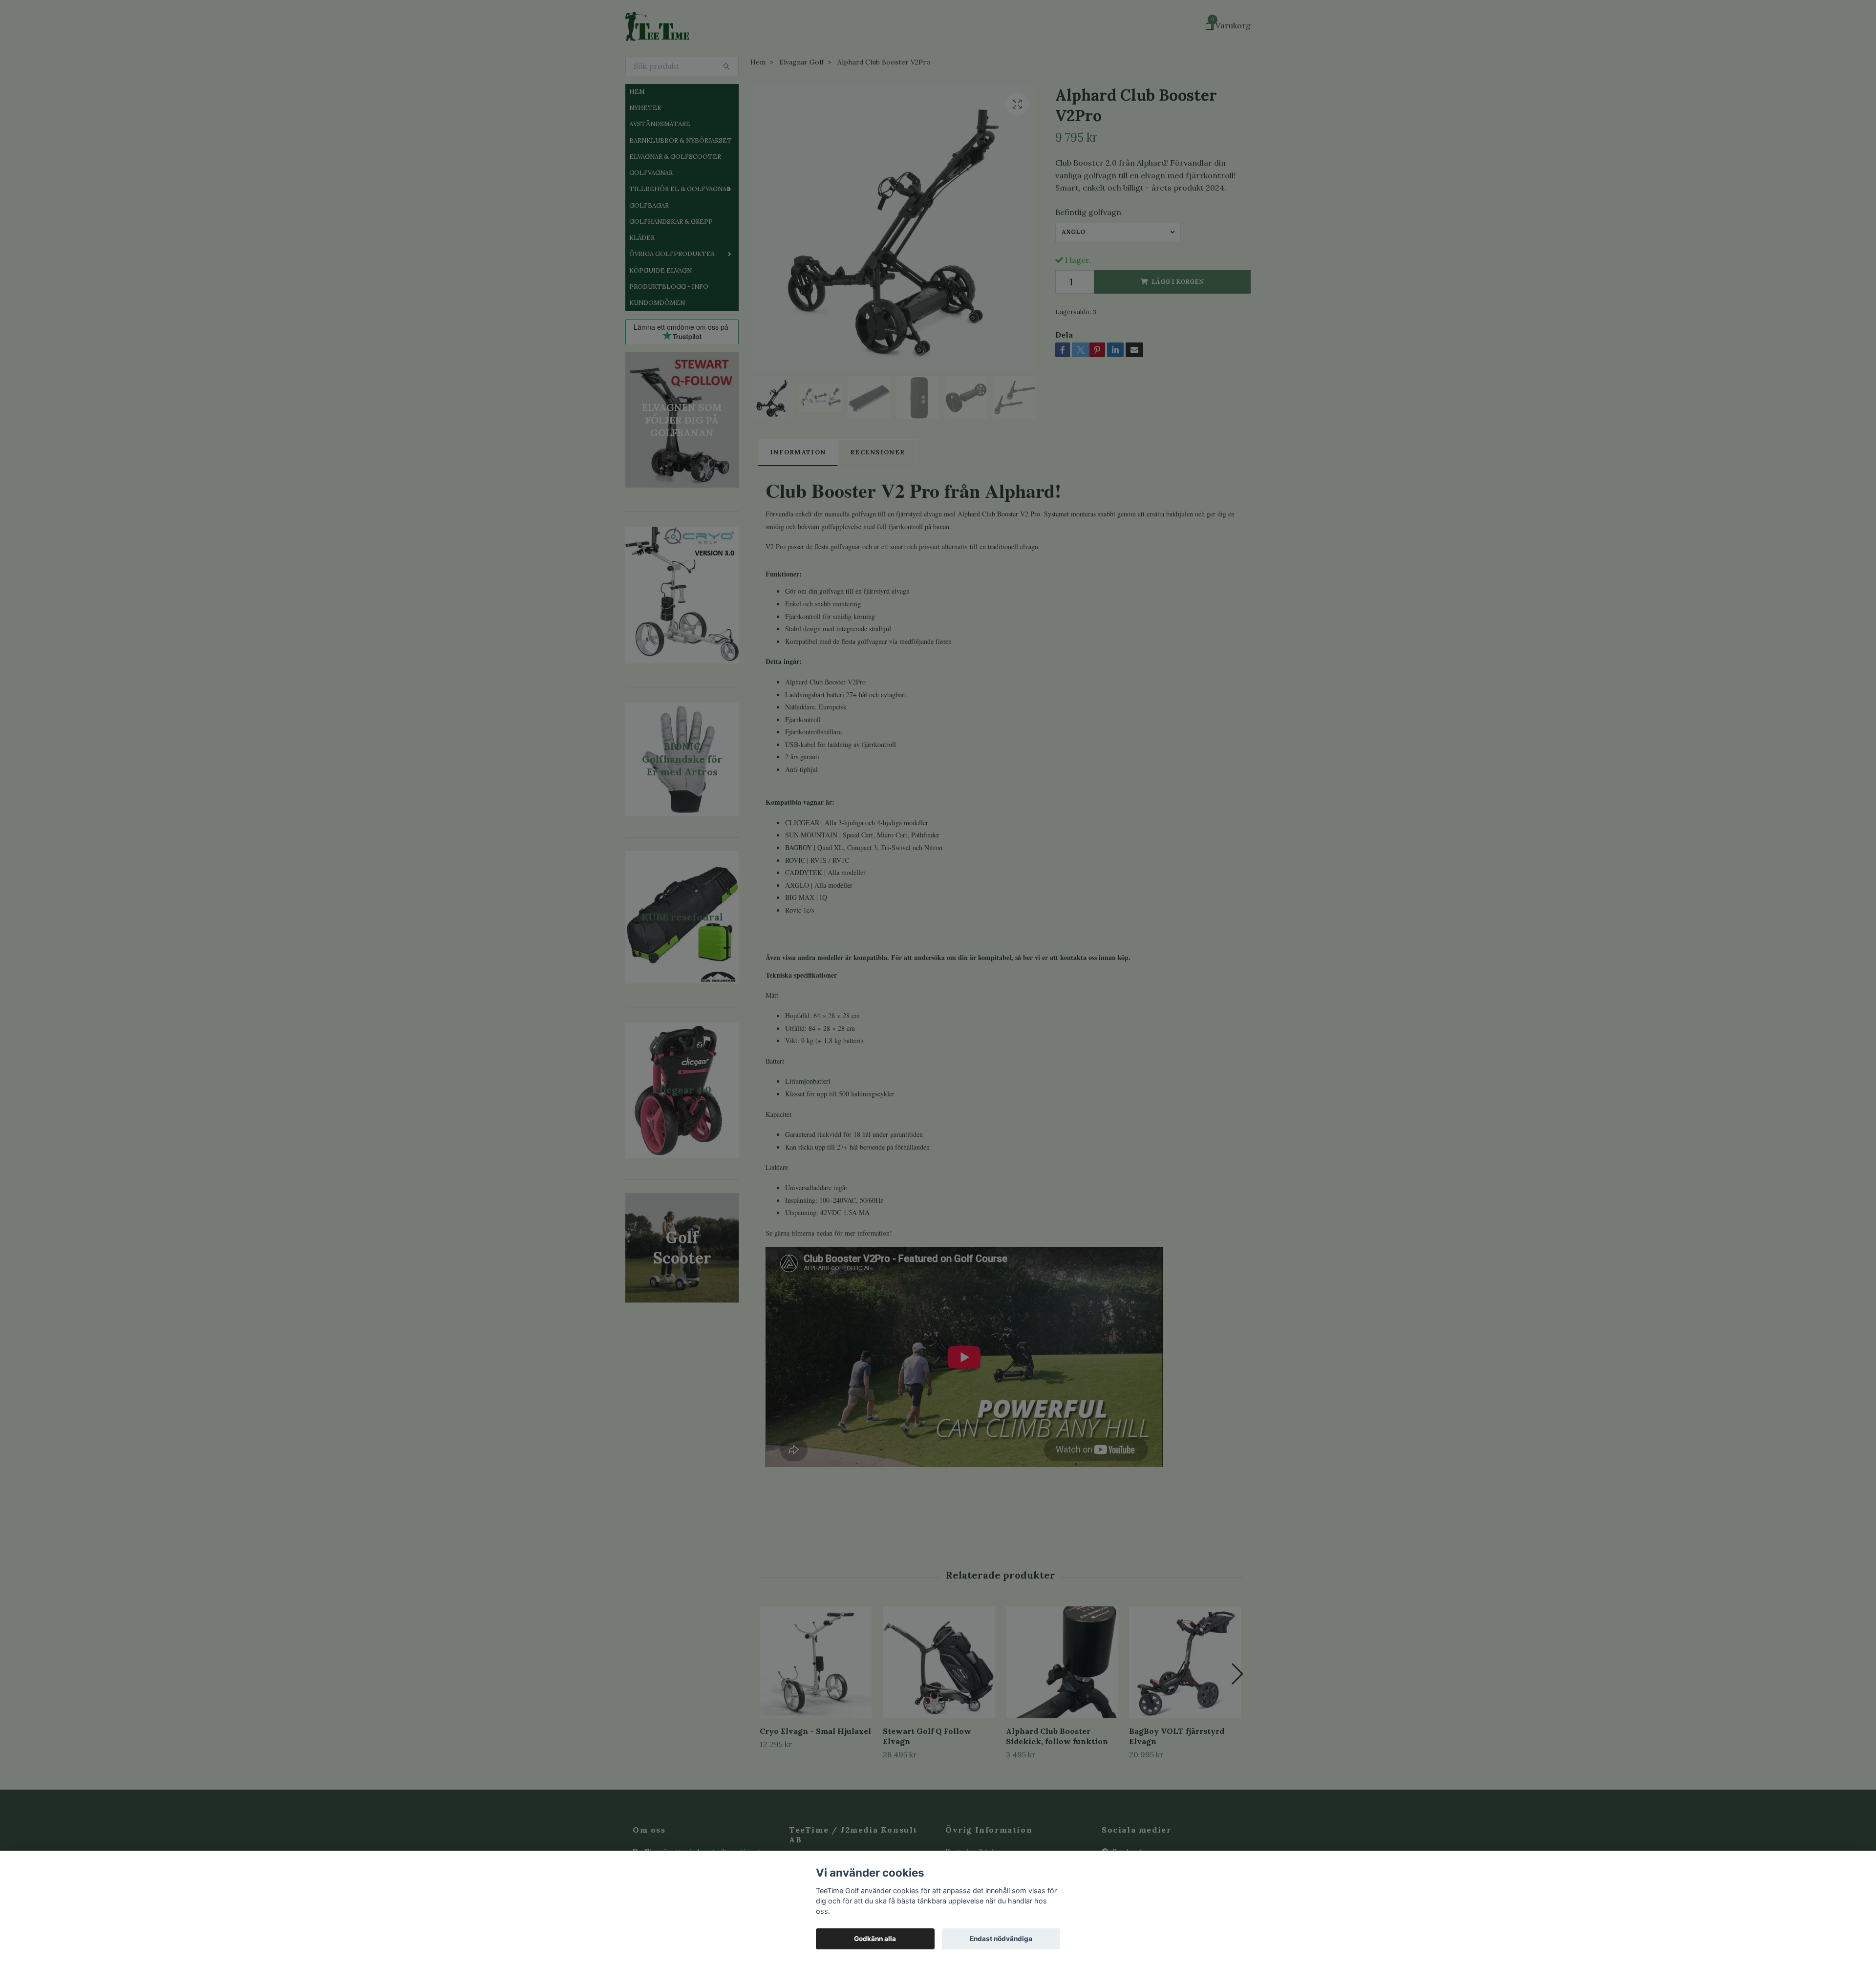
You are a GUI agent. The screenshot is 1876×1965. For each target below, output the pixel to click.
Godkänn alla (875, 1939)
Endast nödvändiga (1001, 1939)
